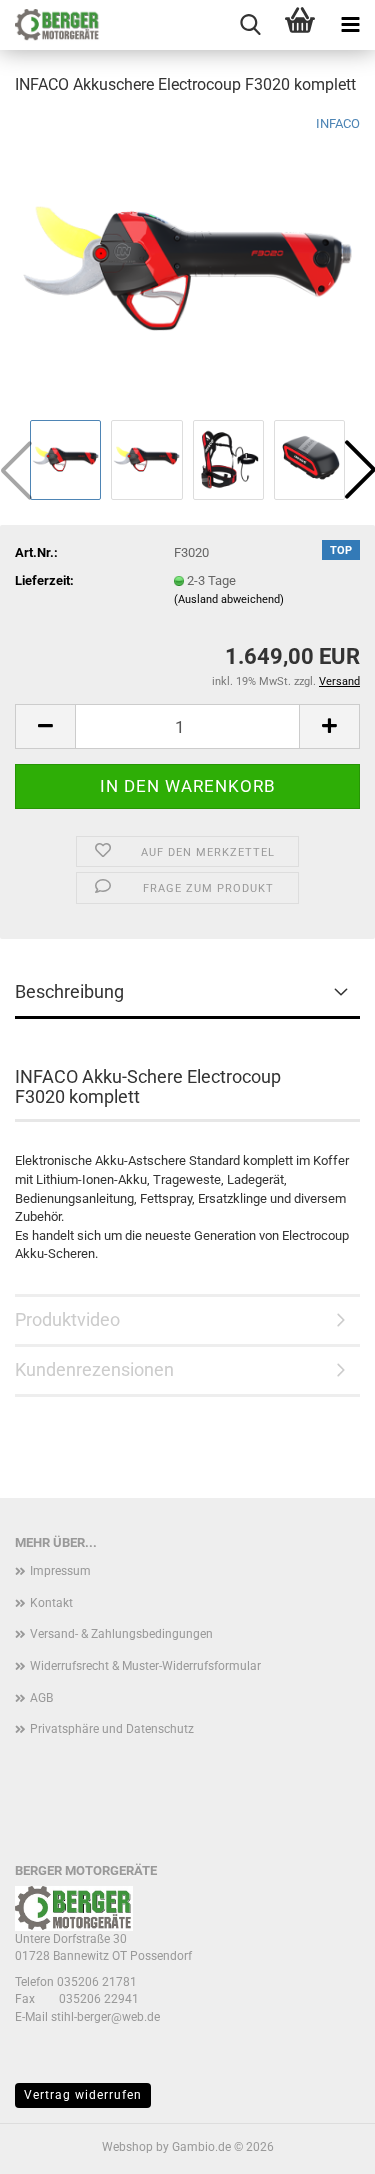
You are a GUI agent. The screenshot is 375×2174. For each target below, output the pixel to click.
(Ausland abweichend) (229, 599)
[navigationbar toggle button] (350, 25)
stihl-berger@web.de (105, 2017)
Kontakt (51, 1603)
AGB (41, 1698)
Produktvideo (67, 1319)
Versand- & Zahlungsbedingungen (121, 1634)
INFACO (338, 123)
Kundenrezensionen (94, 1369)
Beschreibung (69, 991)
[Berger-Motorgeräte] (50, 25)
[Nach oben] (320, 2144)
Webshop (127, 2147)
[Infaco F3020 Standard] (187, 263)
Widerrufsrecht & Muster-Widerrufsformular (145, 1666)
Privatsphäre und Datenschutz (112, 1729)
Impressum (60, 1571)
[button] (45, 726)
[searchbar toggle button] (250, 25)
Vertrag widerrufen (83, 2095)
